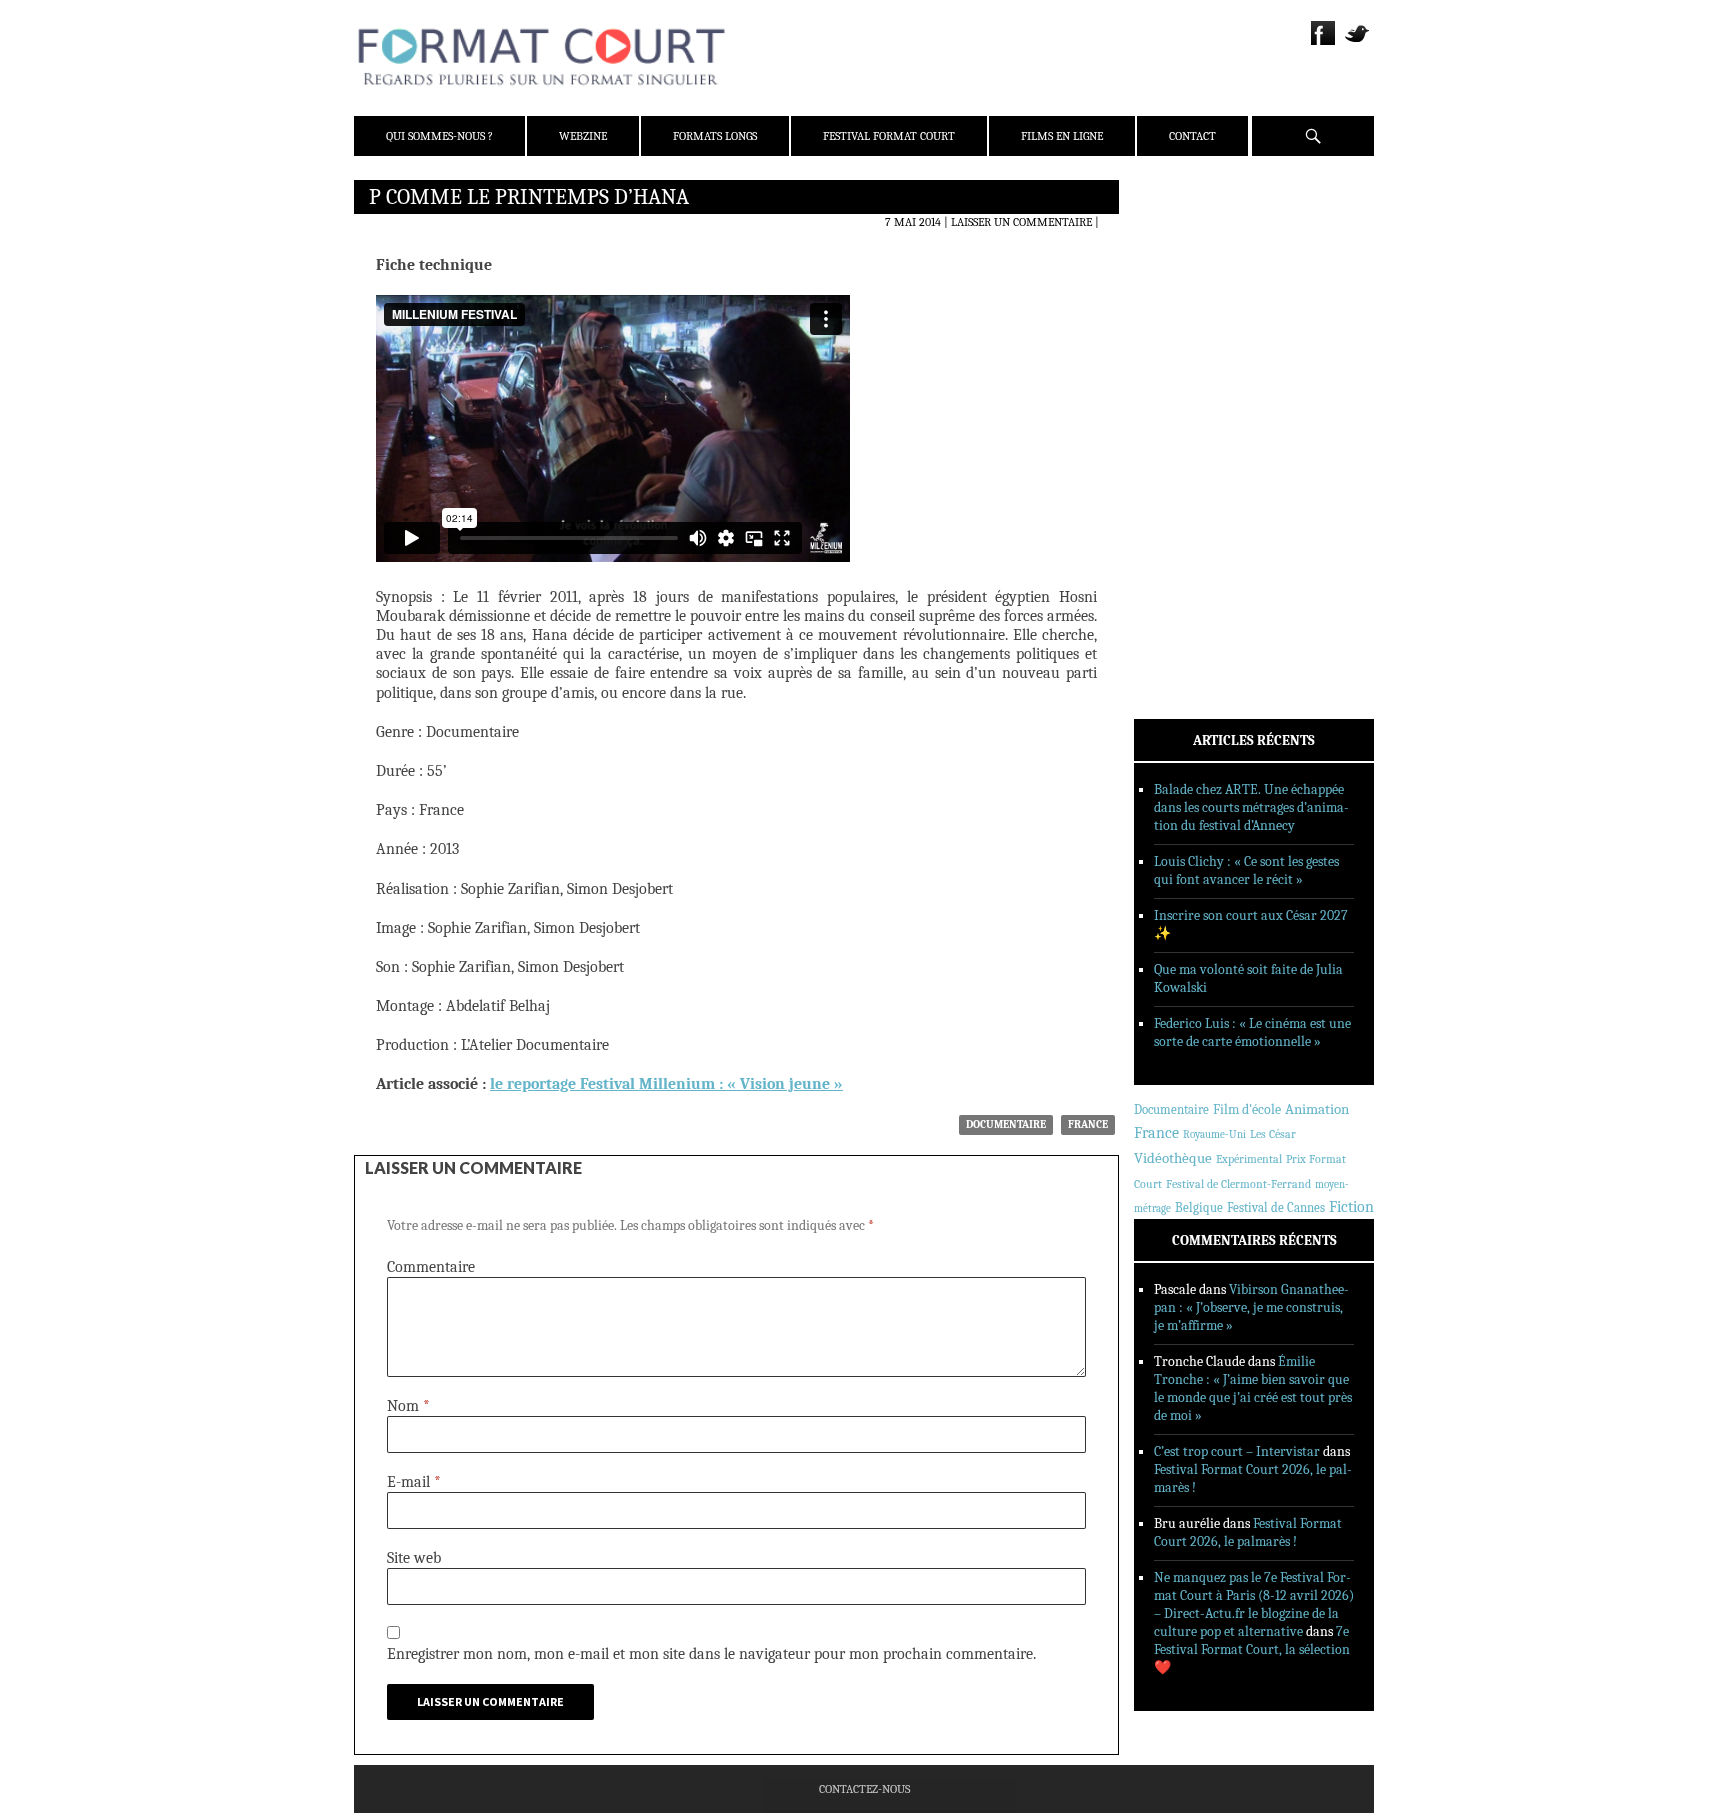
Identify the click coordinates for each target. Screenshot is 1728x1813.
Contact (1192, 136)
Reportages (1193, 487)
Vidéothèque (1173, 1158)
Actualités (1193, 383)
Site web (414, 1558)
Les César (1273, 1134)
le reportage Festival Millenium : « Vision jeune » (666, 1084)
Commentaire (431, 1267)
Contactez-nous (864, 1789)
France (1088, 1124)
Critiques (1189, 409)
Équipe (1180, 269)
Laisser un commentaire (1021, 222)
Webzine (583, 136)
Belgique (1199, 1207)
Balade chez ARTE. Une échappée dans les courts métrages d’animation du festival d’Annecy (1251, 807)
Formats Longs (715, 136)
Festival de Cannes (1276, 1207)
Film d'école (1247, 1109)
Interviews (1194, 461)
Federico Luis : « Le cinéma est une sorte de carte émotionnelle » (1252, 1032)
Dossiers (1185, 435)
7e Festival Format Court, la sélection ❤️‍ (1252, 1649)
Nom (408, 1406)
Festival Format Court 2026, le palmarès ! (1248, 1532)
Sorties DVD (1195, 513)
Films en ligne (1062, 136)
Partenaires (1196, 321)
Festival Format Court (889, 136)
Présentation (1200, 243)
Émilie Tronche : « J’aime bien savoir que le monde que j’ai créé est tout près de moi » (1253, 1388)
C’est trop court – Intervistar (1237, 1451)
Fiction (1351, 1207)
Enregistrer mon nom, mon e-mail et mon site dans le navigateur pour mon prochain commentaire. (711, 1654)
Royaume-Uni (1214, 1134)
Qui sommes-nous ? (439, 136)
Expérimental (1249, 1159)
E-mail (414, 1482)
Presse (1179, 295)
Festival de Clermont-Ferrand (1238, 1184)
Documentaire (1006, 1124)
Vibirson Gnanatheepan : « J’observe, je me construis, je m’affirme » (1251, 1307)
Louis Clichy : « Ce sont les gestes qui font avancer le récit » (1246, 870)
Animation (1317, 1109)
